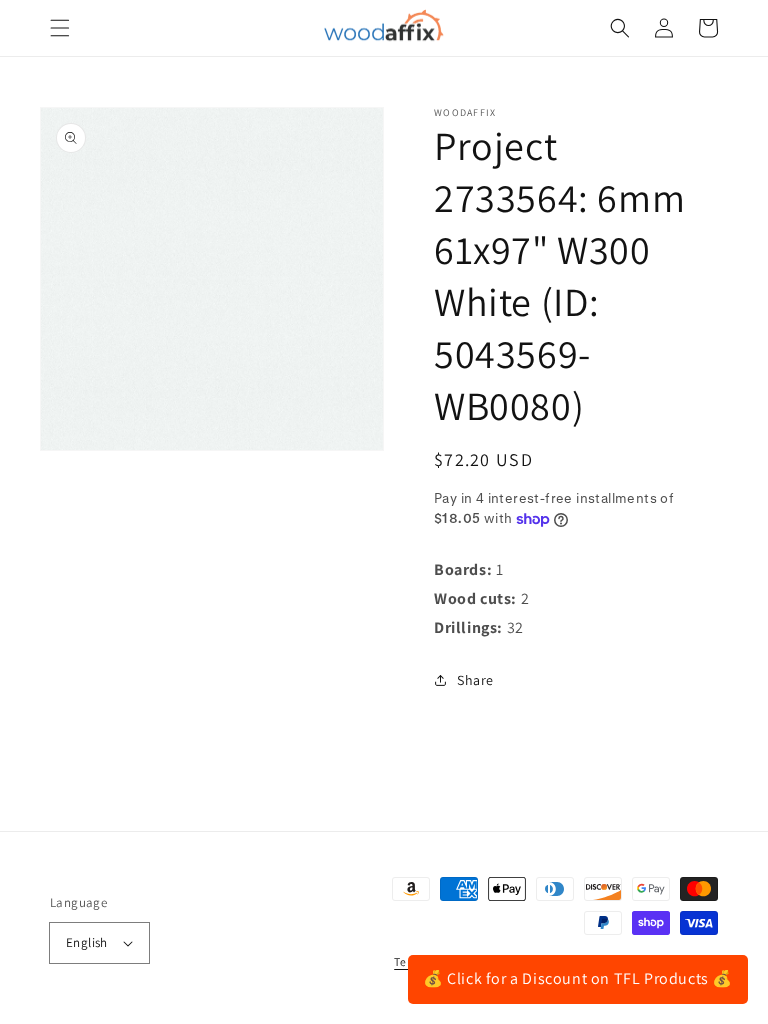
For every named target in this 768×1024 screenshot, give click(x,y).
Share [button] (475, 680)
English (87, 942)
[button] (60, 28)
